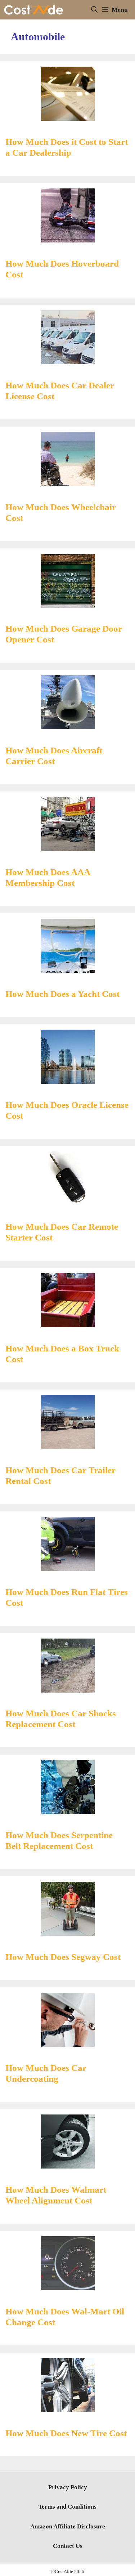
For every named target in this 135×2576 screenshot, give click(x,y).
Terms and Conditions (67, 2507)
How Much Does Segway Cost (63, 1957)
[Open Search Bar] (94, 10)
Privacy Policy (68, 2487)
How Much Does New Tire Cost (66, 2433)
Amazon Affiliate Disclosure (68, 2526)
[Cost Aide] (34, 10)
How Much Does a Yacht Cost (62, 994)
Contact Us (68, 2546)
